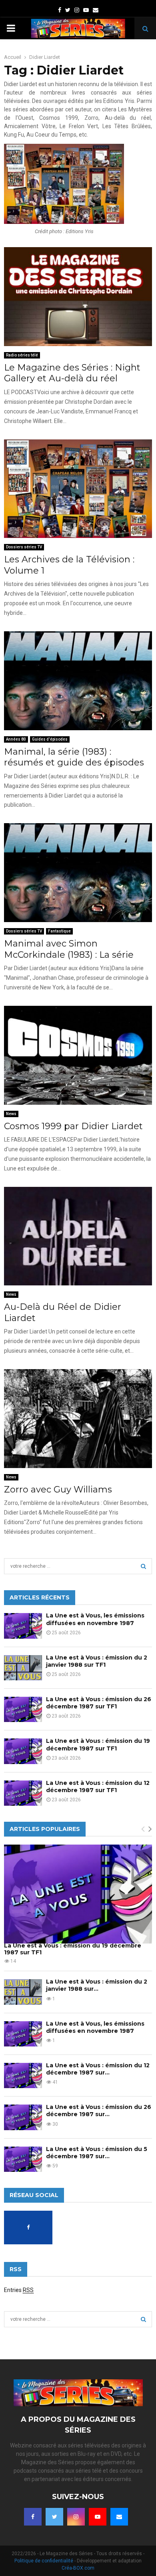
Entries (19, 2290)
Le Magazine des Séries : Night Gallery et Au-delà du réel (72, 373)
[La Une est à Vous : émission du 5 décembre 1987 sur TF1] (23, 2159)
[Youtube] (98, 2517)
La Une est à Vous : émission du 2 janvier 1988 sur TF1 (97, 1661)
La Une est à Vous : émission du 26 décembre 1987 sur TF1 (99, 1703)
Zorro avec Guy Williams (58, 1489)
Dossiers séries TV (24, 547)
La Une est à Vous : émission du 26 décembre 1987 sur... (99, 2111)
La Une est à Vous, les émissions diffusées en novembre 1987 (95, 1619)
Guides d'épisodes (50, 739)
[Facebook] (33, 2517)
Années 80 (16, 739)
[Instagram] (76, 2517)
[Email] (119, 2517)
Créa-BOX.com (78, 2568)
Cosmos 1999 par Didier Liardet (73, 1126)
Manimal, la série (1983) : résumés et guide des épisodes (74, 757)
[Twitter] (54, 2517)
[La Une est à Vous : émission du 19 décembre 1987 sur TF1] (23, 1751)
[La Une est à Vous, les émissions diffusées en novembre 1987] (23, 1626)
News (11, 1114)
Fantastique (59, 931)
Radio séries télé (22, 355)
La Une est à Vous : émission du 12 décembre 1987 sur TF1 (98, 1786)
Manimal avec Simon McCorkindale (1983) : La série (69, 949)
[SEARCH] (143, 1566)
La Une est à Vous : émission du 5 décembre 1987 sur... (97, 2153)
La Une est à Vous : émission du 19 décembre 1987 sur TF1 (98, 1744)
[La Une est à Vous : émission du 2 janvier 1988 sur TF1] (23, 1668)
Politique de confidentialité (44, 2561)
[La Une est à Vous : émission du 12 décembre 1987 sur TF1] (23, 1793)
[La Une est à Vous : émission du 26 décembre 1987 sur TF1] (23, 1709)
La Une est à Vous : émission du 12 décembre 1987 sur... (98, 2069)
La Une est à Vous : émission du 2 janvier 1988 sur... (97, 1985)
